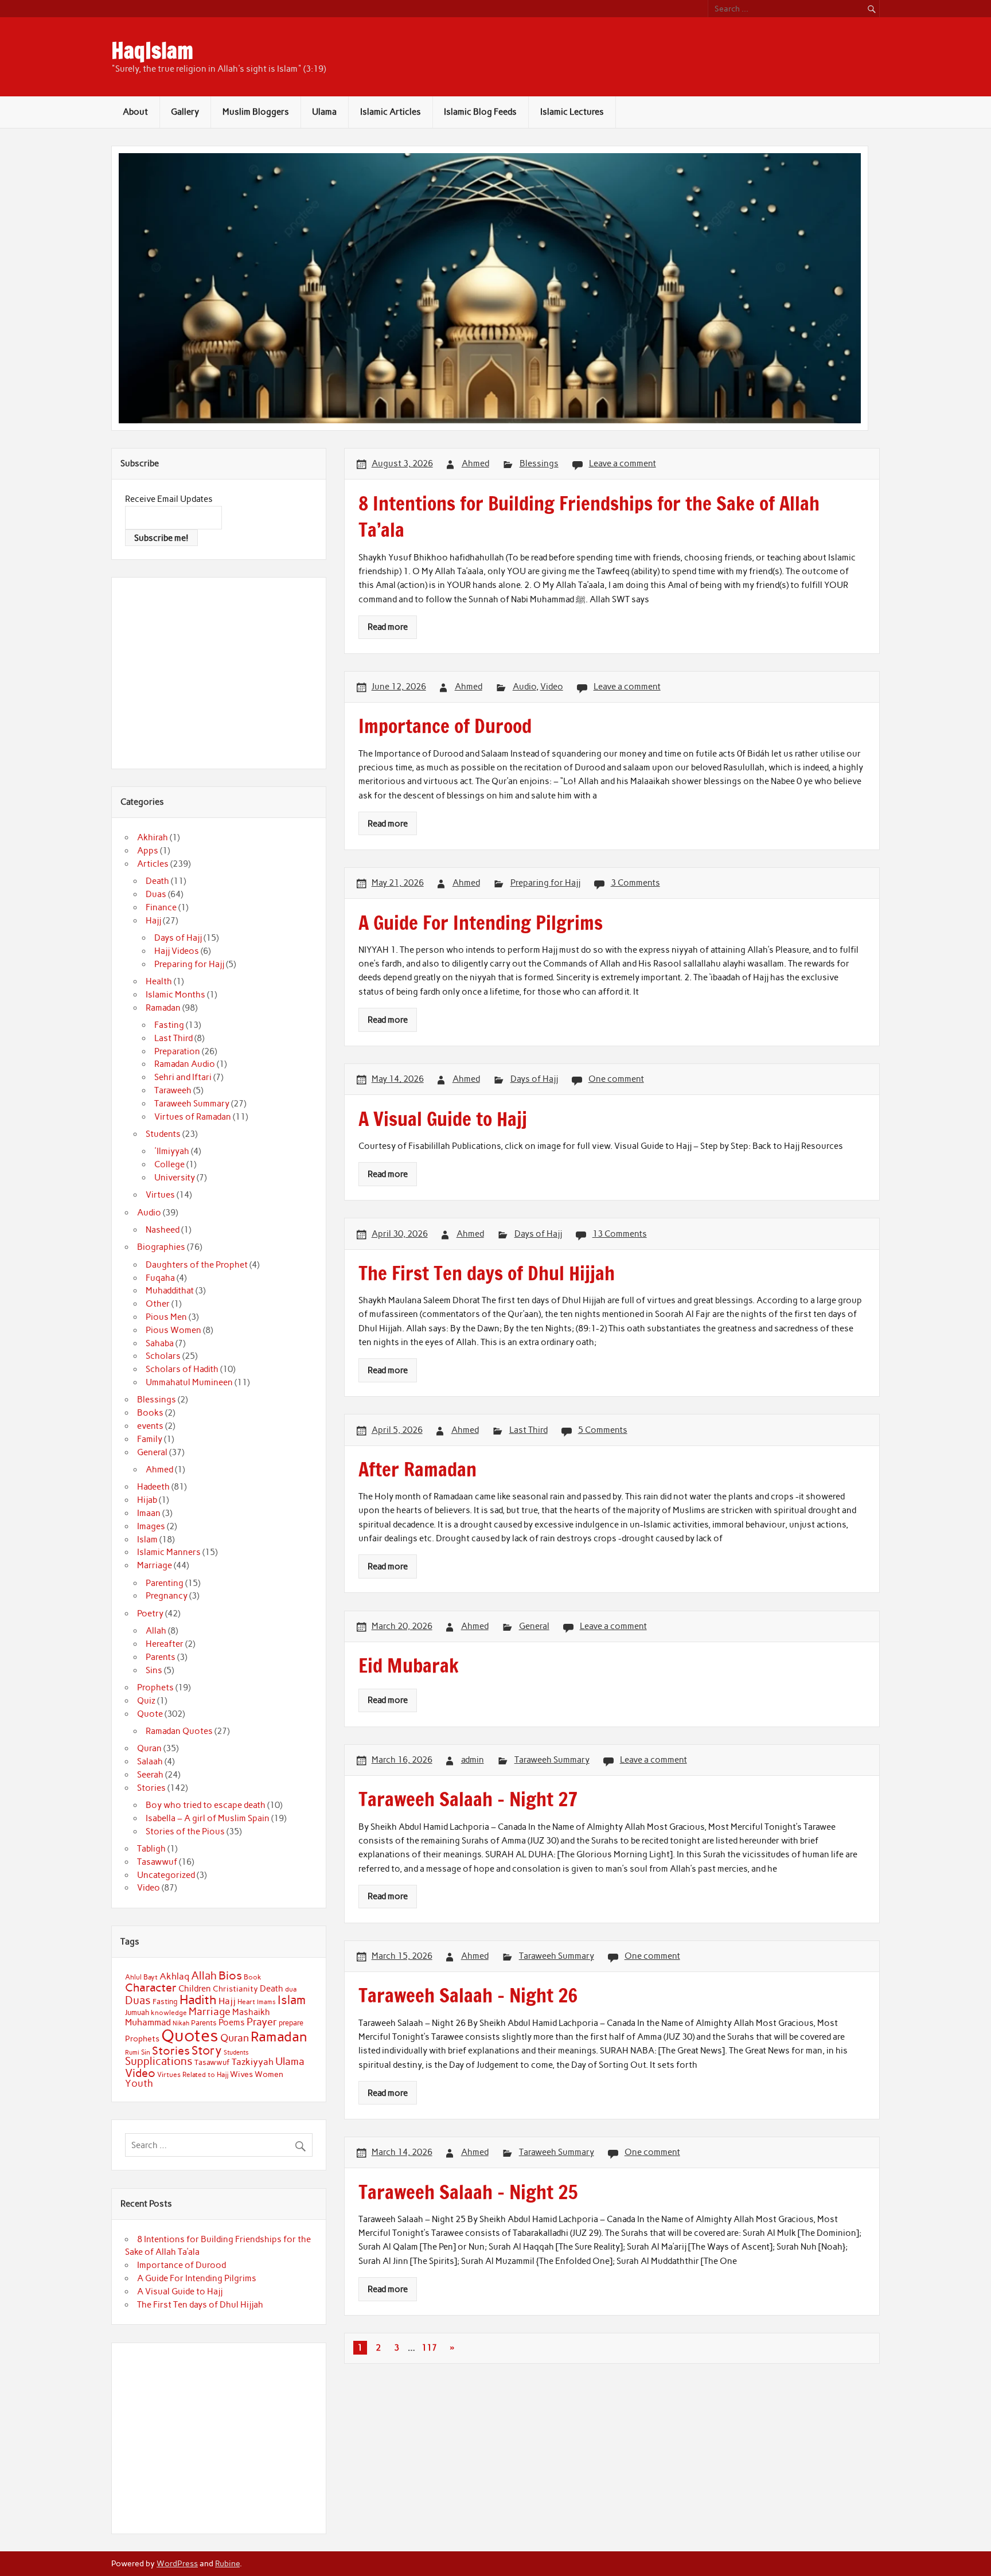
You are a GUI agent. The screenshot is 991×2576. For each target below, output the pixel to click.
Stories (151, 1788)
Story (207, 2050)
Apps (148, 851)
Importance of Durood (182, 2265)
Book (253, 1977)
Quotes (190, 2035)
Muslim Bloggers (256, 112)
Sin (146, 2052)
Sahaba (160, 1343)
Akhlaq (174, 1976)
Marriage (155, 1565)
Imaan (149, 1513)
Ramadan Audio (185, 1064)
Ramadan (163, 1008)
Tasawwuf (157, 1862)
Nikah (181, 2023)
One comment (616, 1079)
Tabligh (151, 1849)
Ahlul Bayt (141, 1977)
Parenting (165, 1583)
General (534, 1626)
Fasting (169, 1025)
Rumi (132, 2053)
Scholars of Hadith (182, 1369)
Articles (153, 864)
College (169, 1164)
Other (158, 1304)
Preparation (177, 1051)
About (135, 112)
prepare (291, 2023)
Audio (524, 687)
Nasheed (163, 1230)
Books (150, 1413)
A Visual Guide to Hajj (180, 2291)
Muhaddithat (170, 1291)
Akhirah (153, 837)
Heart (246, 2002)
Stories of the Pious (185, 1831)
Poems (232, 2022)
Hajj (153, 921)
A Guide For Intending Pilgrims (197, 2278)
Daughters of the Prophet (197, 1265)
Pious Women (173, 1330)
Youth (139, 2083)
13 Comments (620, 1234)
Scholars (163, 1356)
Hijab (147, 1500)
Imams (266, 2002)
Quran (149, 1748)
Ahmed (475, 463)
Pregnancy (167, 1596)
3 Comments (635, 883)
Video (552, 687)
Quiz (146, 1701)
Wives (241, 2074)
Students (163, 1134)
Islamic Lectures (572, 112)
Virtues (160, 1195)
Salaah (150, 1761)
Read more (388, 627)
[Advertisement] (221, 671)
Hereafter (165, 1644)
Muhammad (148, 2022)
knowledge (169, 2013)
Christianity (235, 1989)
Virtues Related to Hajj (193, 2074)
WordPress (177, 2563)
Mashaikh (251, 2012)
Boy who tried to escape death (206, 1805)
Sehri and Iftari (183, 1077)
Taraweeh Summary (552, 1760)
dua (291, 1989)
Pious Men (166, 1317)
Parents (161, 1657)
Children (195, 1989)
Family (150, 1439)
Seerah (150, 1775)
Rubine (227, 2563)
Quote (150, 1714)
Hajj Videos (177, 951)
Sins (154, 1670)
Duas (156, 894)
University (175, 1178)
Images (151, 1526)
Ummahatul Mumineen (189, 1382)
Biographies (161, 1247)
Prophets (155, 1688)
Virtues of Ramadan (193, 1117)
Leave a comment (623, 463)
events (150, 1426)
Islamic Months (175, 995)
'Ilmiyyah (172, 1151)
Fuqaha (160, 1278)
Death (157, 881)
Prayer (262, 2022)
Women (269, 2074)
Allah (156, 1631)
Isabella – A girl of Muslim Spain (208, 1818)
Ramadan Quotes (179, 1731)
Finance (161, 907)
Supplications (159, 2061)
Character (151, 1987)
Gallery (185, 112)
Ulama (324, 112)
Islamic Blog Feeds (480, 112)
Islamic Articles (391, 112)
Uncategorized (166, 1875)
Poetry (150, 1614)
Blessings (539, 463)
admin (473, 1760)
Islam (147, 1540)
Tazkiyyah (253, 2061)
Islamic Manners (169, 1552)
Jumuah (137, 2012)
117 (429, 2348)
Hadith (198, 2000)
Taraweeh (173, 1090)
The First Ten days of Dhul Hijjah (200, 2305)
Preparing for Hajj (545, 883)
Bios (230, 1975)
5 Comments (603, 1430)
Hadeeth (153, 1487)
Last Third (528, 1430)
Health (159, 981)
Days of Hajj (534, 1079)
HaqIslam (152, 50)
